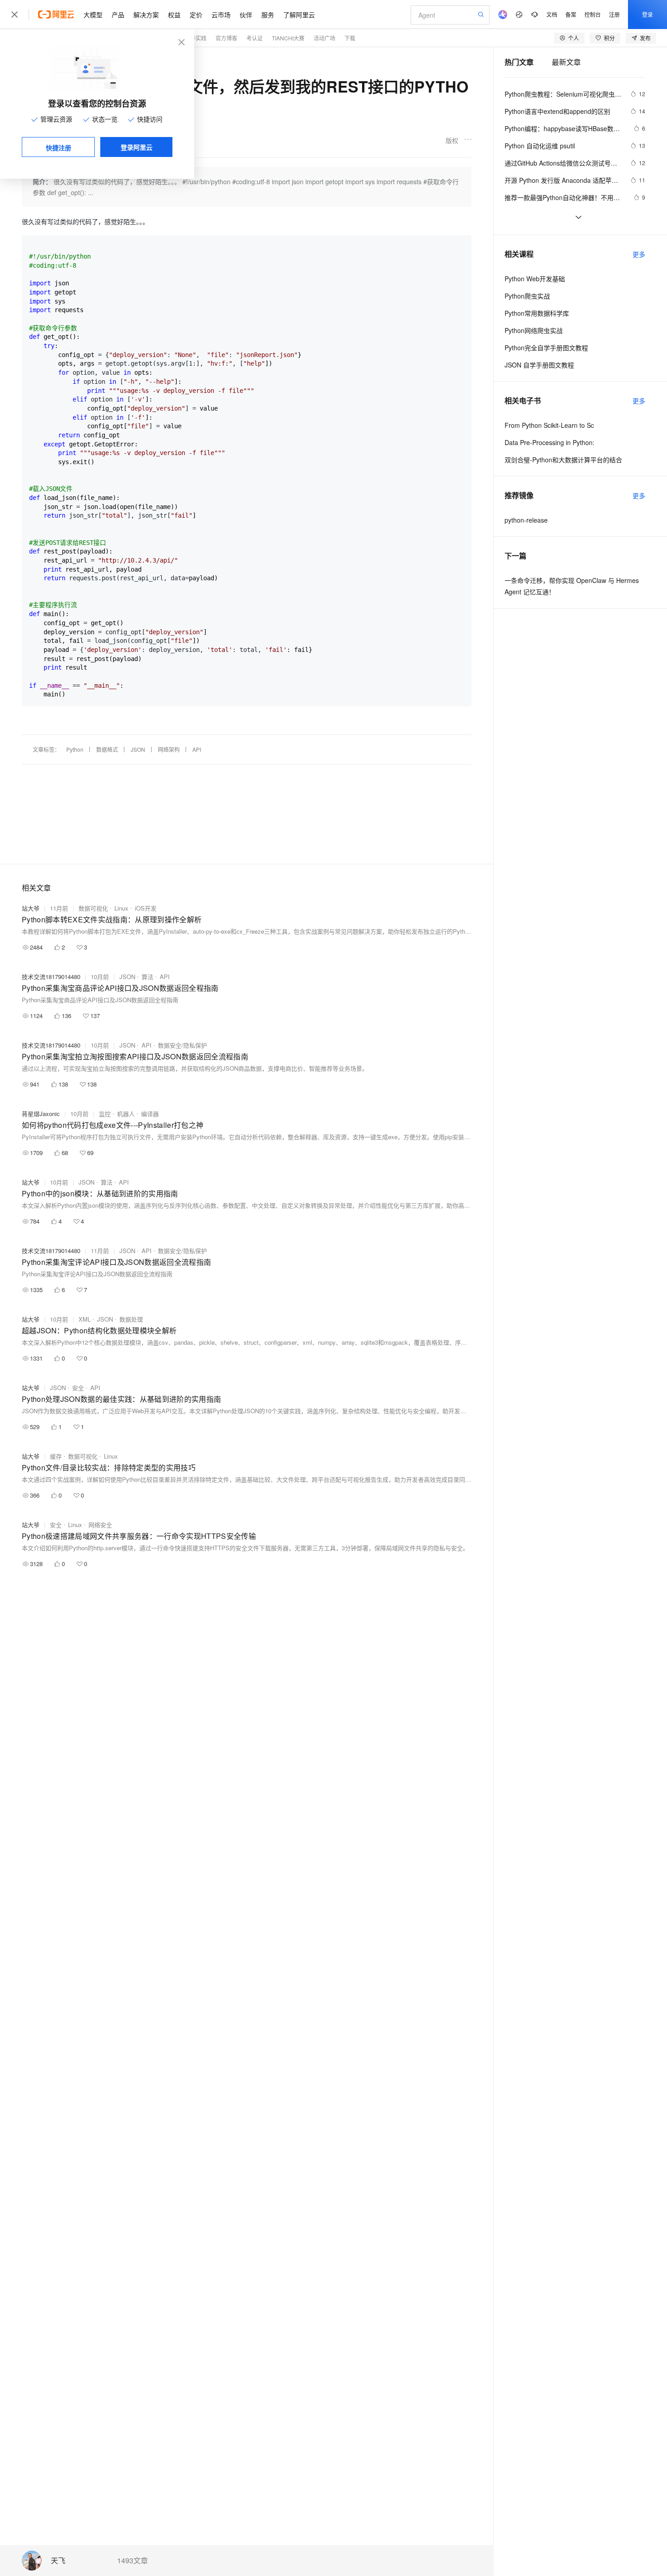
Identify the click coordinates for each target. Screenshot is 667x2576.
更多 (639, 254)
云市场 (221, 15)
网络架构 (169, 749)
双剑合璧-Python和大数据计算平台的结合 (563, 460)
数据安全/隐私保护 (182, 1045)
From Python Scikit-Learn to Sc (549, 425)
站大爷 (31, 908)
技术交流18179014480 (51, 977)
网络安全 (100, 1525)
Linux (121, 908)
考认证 (255, 38)
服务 (268, 15)
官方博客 (226, 38)
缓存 (56, 1456)
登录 (647, 14)
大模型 (93, 15)
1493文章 (132, 2561)
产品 (118, 15)
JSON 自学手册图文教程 (539, 365)
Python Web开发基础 (535, 279)
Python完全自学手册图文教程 (546, 348)
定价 (196, 15)
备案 (571, 14)
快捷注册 (59, 147)
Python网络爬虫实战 (534, 330)
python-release (526, 520)
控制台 (593, 14)
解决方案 (146, 15)
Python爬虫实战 (527, 296)
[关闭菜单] (15, 15)
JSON (138, 749)
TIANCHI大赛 (288, 38)
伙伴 (246, 15)
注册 (614, 14)
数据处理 (131, 1319)
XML (85, 1319)
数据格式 (107, 749)
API (197, 749)
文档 (552, 14)
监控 (105, 1114)
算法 (147, 977)
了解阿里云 (299, 15)
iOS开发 (146, 908)
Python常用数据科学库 (537, 313)
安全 (78, 1388)
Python (75, 749)
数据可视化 (93, 908)
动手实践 (196, 38)
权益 (174, 15)
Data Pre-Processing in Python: (549, 442)
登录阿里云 (137, 147)
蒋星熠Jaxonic (41, 1114)
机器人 (126, 1114)
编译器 (150, 1114)
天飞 (58, 2561)
